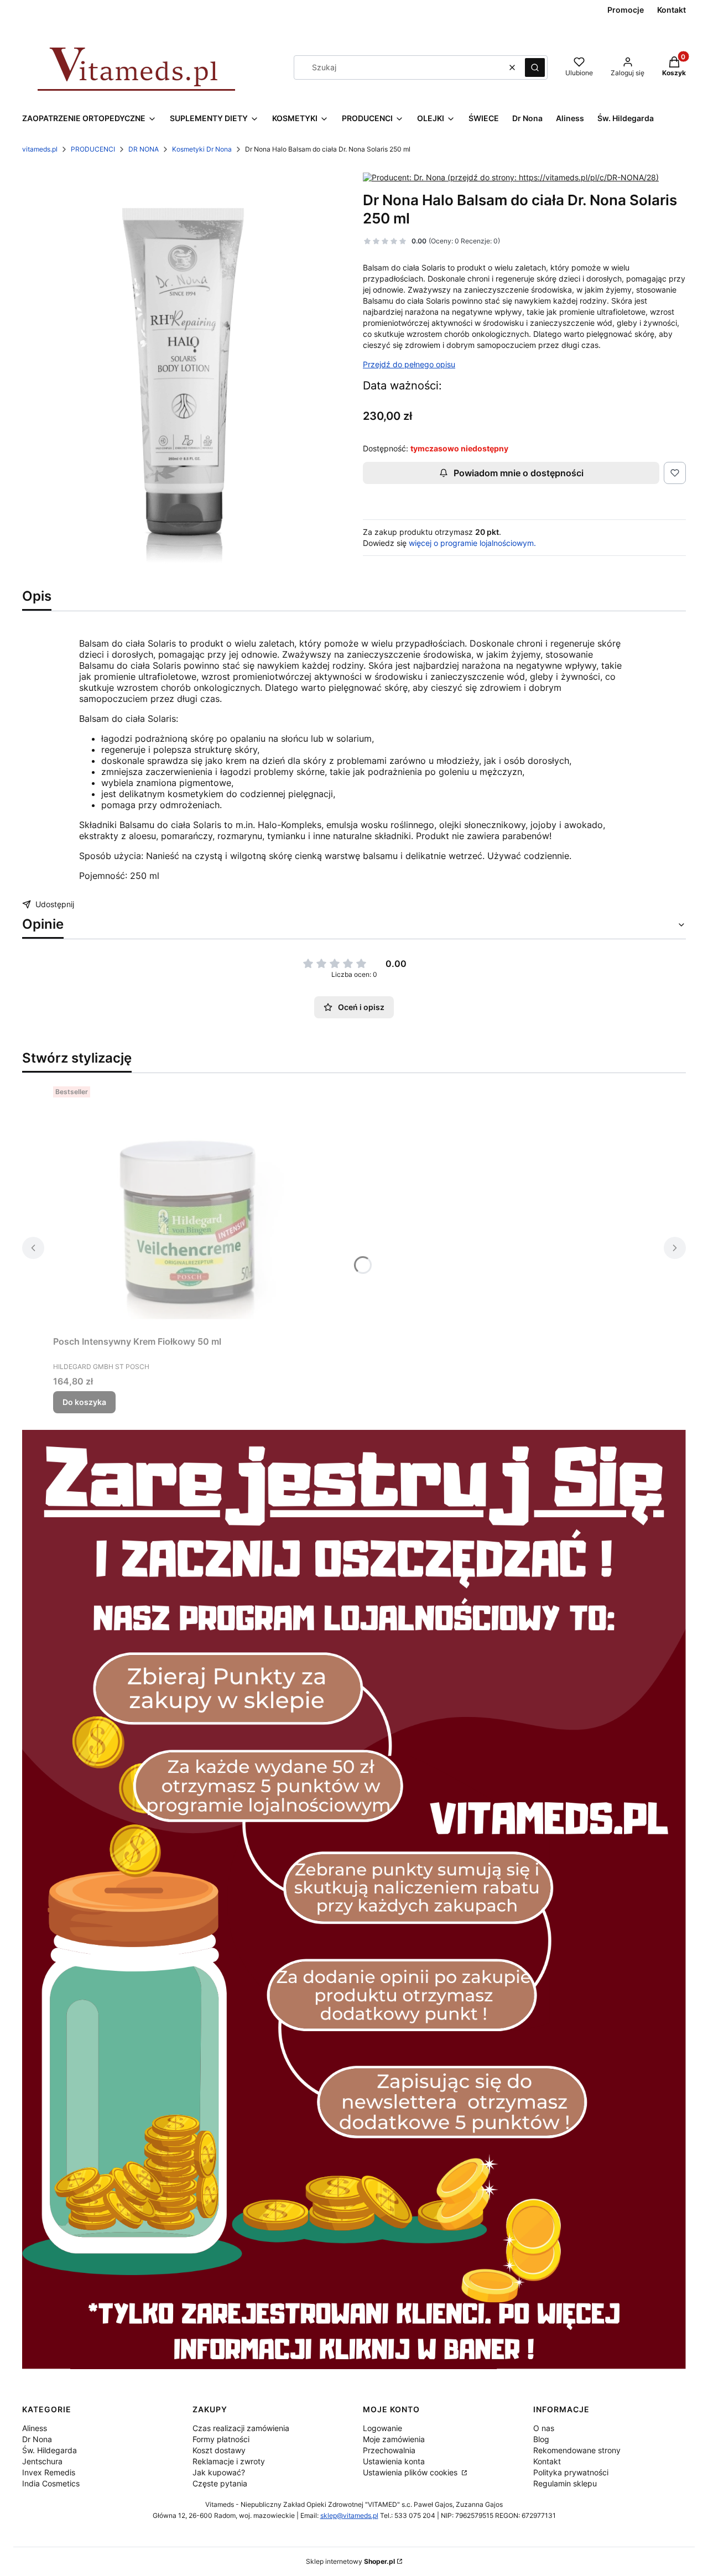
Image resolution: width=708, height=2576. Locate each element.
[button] (535, 67)
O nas (544, 2428)
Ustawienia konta (394, 2461)
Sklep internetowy (350, 2561)
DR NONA (144, 149)
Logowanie (382, 2428)
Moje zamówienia (394, 2439)
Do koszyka (84, 1402)
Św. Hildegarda (50, 2450)
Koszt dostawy (219, 2450)
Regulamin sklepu (565, 2483)
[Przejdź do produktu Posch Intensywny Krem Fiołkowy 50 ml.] (191, 1206)
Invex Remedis (49, 2472)
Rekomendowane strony (577, 2450)
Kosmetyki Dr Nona (202, 149)
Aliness (35, 2428)
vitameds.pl (40, 149)
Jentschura (42, 2461)
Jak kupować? (219, 2472)
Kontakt (547, 2461)
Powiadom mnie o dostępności (519, 473)
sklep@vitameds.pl (349, 2515)
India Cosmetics (51, 2483)
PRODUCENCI (93, 149)
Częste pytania (220, 2483)
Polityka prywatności (571, 2472)
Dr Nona (37, 2439)
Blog (541, 2439)
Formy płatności (221, 2439)
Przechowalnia (389, 2450)
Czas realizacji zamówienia (241, 2428)
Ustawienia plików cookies (411, 2472)
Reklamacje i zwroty (229, 2461)
